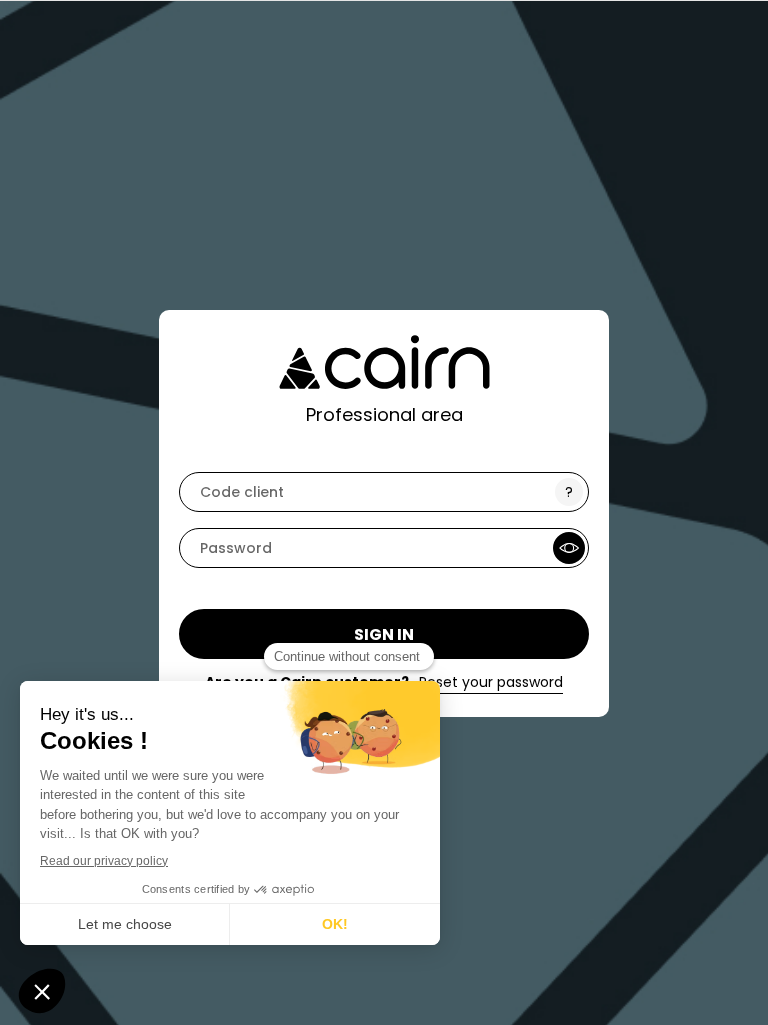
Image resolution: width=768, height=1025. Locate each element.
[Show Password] (569, 548)
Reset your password (491, 682)
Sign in (384, 634)
